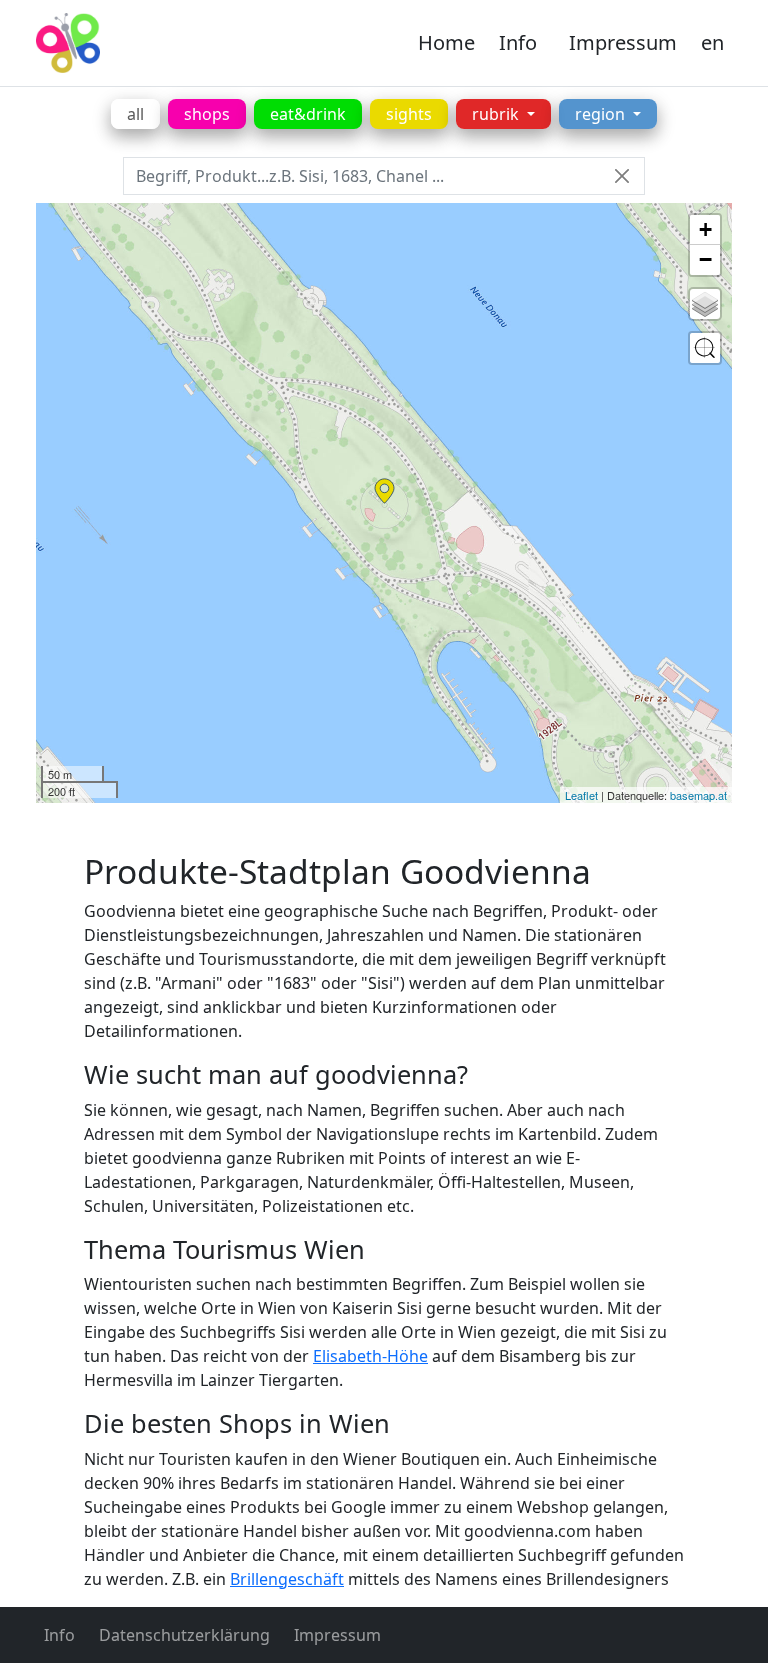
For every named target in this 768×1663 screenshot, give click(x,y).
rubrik (497, 114)
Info (518, 42)
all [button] (135, 114)
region (602, 114)
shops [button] (207, 114)
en (712, 42)
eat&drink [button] (308, 114)
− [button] (705, 259)
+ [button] (705, 229)
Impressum (623, 42)
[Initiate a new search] (705, 348)
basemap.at (698, 795)
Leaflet (581, 795)
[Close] (621, 176)
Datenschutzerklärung (184, 1635)
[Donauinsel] (384, 491)
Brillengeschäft (287, 1579)
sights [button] (409, 114)
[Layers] (705, 304)
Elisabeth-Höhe (370, 1356)
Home (446, 42)
